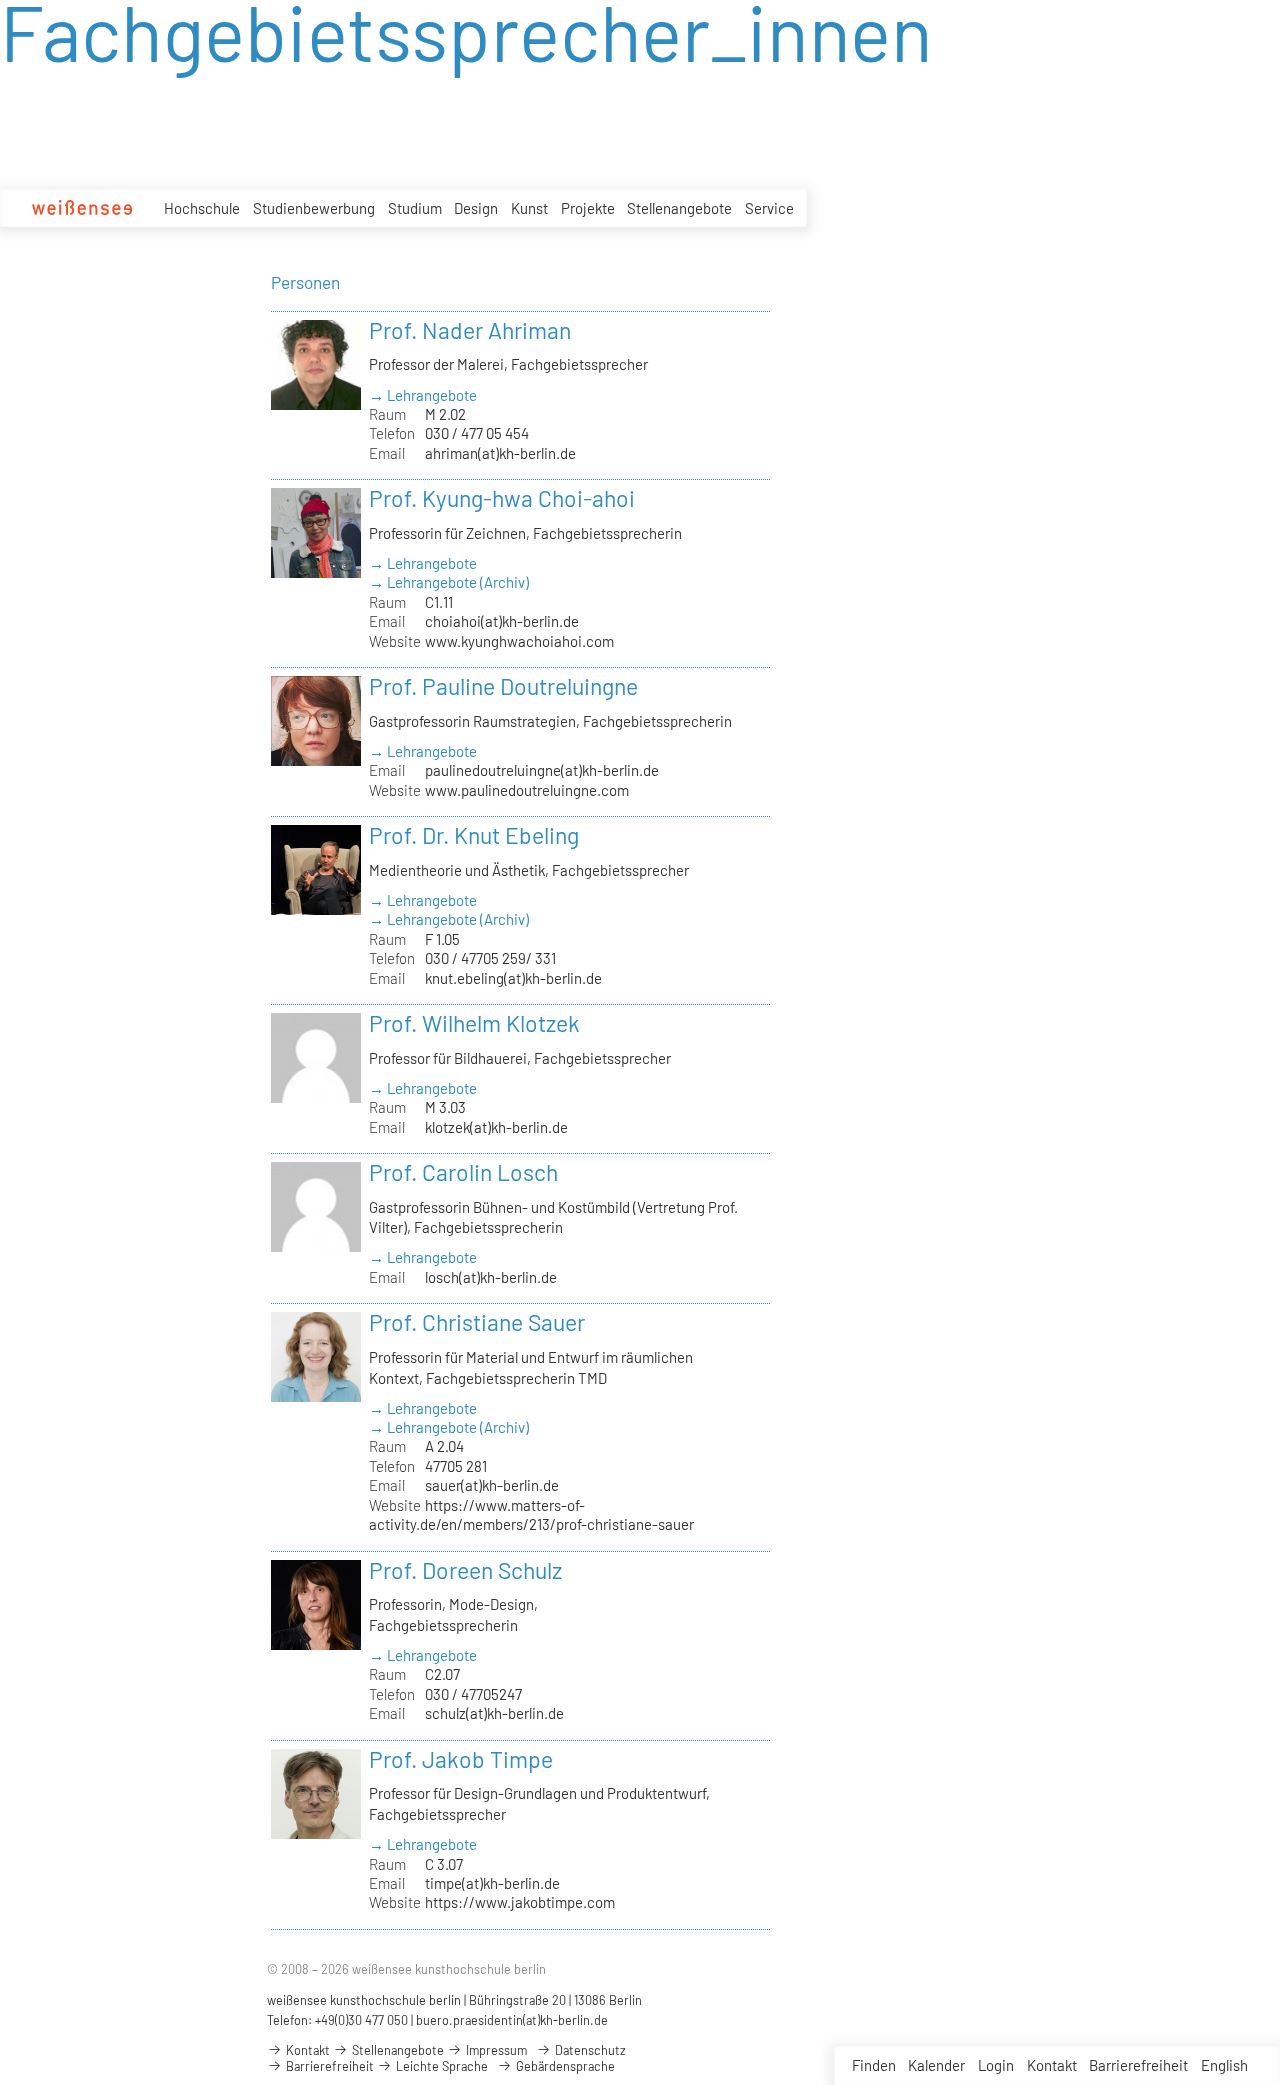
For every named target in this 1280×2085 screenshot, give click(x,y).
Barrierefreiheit (1138, 2065)
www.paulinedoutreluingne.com (527, 790)
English (1224, 2065)
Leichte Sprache (440, 2066)
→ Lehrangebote (423, 395)
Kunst (529, 208)
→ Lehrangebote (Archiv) (449, 582)
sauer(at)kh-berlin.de (492, 1485)
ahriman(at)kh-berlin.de (500, 453)
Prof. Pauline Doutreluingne (503, 686)
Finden (874, 2065)
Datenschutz (589, 2050)
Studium (415, 208)
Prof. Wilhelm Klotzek (474, 1023)
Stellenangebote (679, 208)
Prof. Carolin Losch (463, 1172)
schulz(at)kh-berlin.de (494, 1713)
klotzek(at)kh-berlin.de (496, 1127)
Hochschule (202, 208)
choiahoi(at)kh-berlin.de (502, 621)
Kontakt (1052, 2065)
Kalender (936, 2065)
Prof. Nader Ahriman (470, 330)
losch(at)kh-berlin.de (491, 1277)
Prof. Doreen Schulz (465, 1570)
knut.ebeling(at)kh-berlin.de (513, 978)
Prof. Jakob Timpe (461, 1759)
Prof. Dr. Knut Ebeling (474, 835)
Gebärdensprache (564, 2066)
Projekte (588, 208)
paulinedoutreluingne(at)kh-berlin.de (542, 770)
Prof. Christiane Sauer (477, 1322)
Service (769, 208)
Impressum (495, 2050)
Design (476, 208)
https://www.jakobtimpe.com (520, 1902)
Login (996, 2065)
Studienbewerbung (314, 208)
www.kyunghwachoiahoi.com (519, 641)
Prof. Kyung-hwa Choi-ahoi (502, 498)
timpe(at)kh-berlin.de (492, 1883)
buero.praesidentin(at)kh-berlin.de (512, 2020)
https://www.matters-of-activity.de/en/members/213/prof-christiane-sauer (531, 1514)
